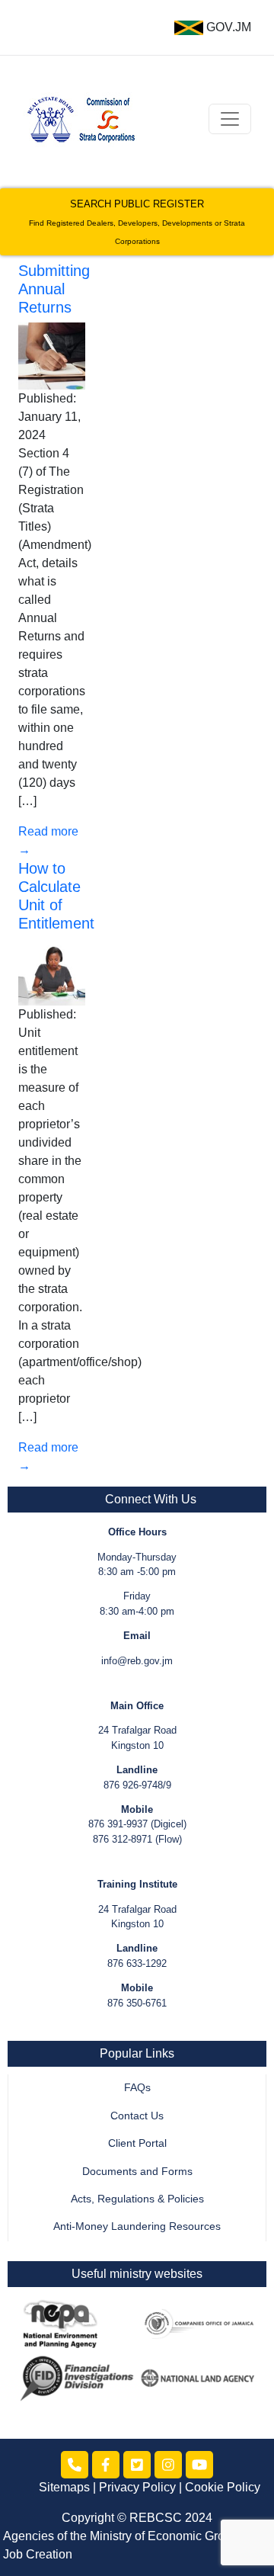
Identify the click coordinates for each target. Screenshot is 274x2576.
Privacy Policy (137, 2487)
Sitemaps (64, 2487)
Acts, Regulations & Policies (137, 2199)
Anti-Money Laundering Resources (137, 2226)
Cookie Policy (223, 2487)
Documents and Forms (137, 2172)
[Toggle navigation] (230, 119)
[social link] (75, 2465)
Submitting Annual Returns (54, 289)
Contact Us (137, 2116)
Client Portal (137, 2143)
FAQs (137, 2088)
